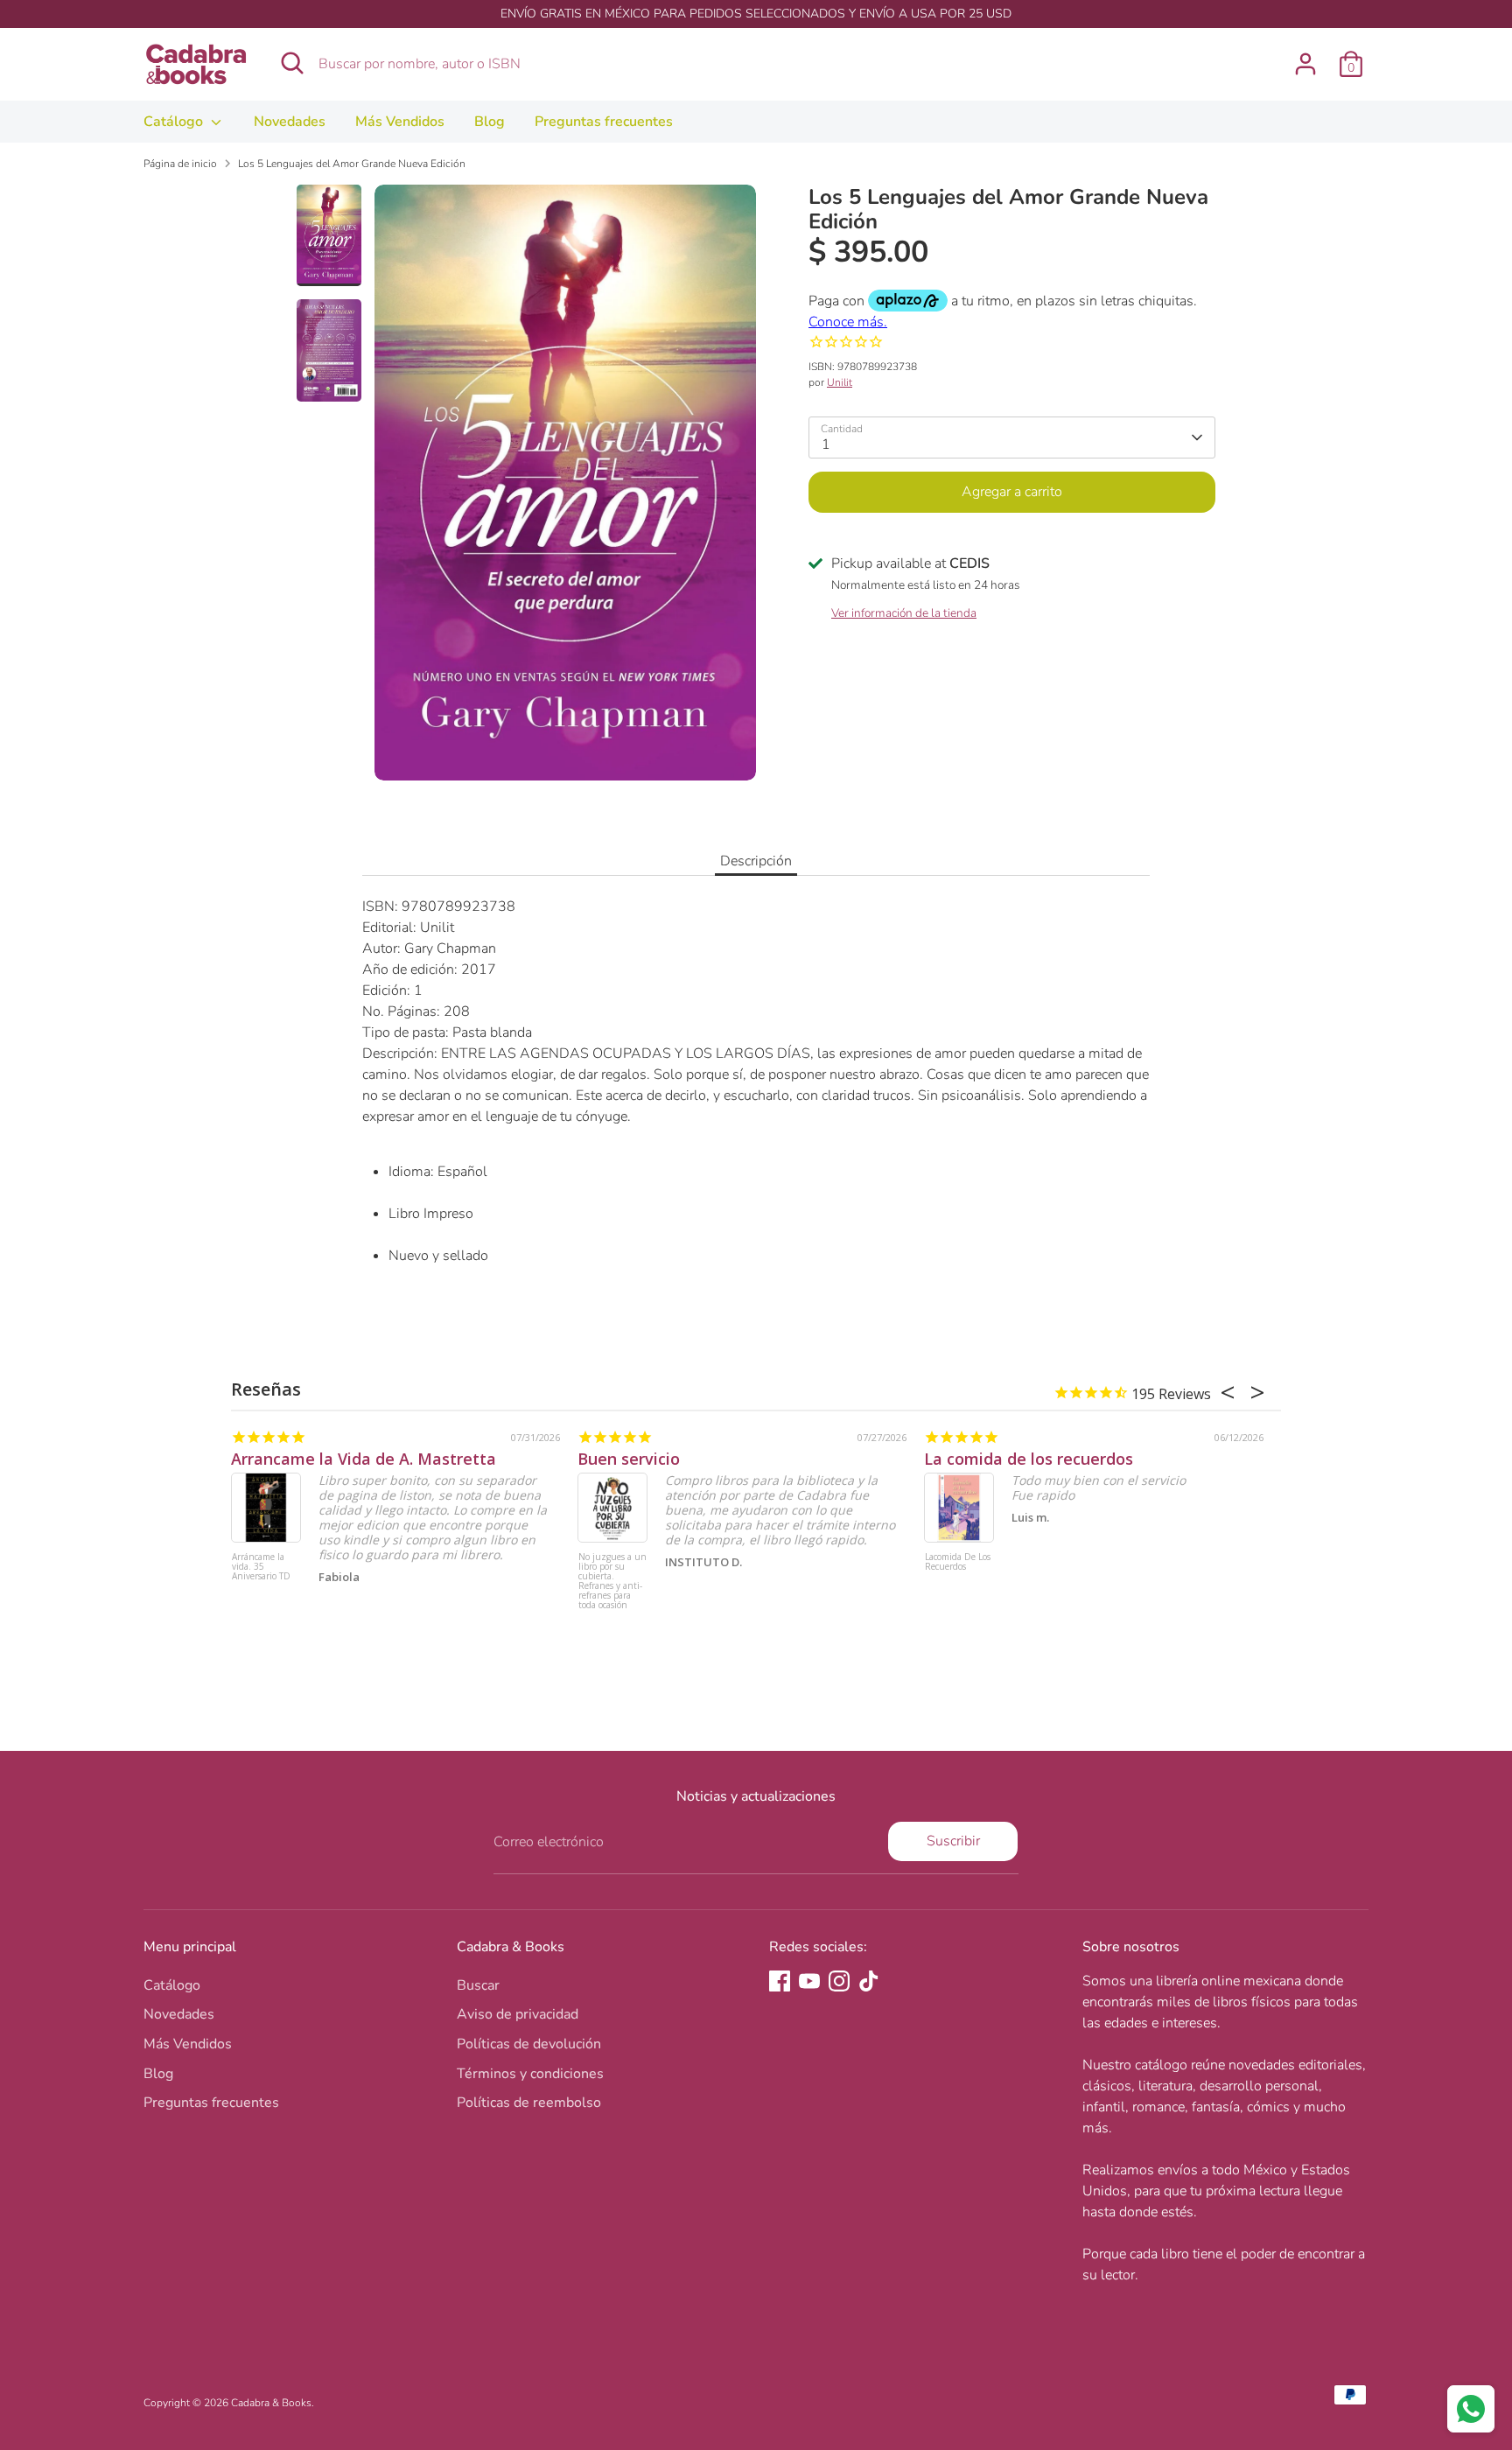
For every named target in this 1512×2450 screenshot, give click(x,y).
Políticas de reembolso (529, 2103)
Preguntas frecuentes (604, 122)
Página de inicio (180, 164)
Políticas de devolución (529, 2044)
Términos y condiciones (530, 2074)
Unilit (840, 382)
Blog (490, 122)
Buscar (478, 1985)
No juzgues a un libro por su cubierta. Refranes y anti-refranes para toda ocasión (612, 1582)
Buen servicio (629, 1459)
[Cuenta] (1305, 64)
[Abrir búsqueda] (292, 63)
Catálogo (175, 122)
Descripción (756, 861)
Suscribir (953, 1841)
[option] (565, 490)
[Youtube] (809, 1981)
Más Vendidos (400, 122)
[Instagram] (839, 1981)
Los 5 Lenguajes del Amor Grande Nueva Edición (352, 164)
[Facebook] (780, 1981)
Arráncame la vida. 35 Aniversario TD (261, 1567)
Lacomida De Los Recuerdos (958, 1562)
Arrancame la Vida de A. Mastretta (364, 1459)
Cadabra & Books (271, 2403)
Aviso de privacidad (518, 2014)
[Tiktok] (869, 1981)
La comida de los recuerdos (1029, 1459)
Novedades (290, 122)
